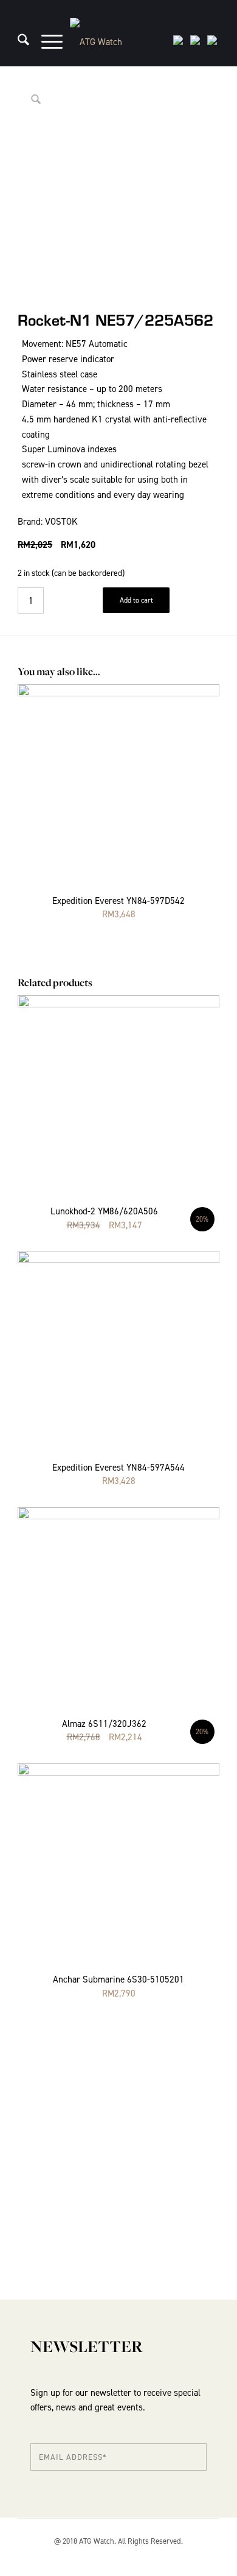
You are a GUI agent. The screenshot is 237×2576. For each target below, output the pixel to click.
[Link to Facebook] (210, 2555)
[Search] (17, 42)
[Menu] (46, 42)
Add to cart (136, 600)
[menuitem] (17, 42)
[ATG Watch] (118, 42)
